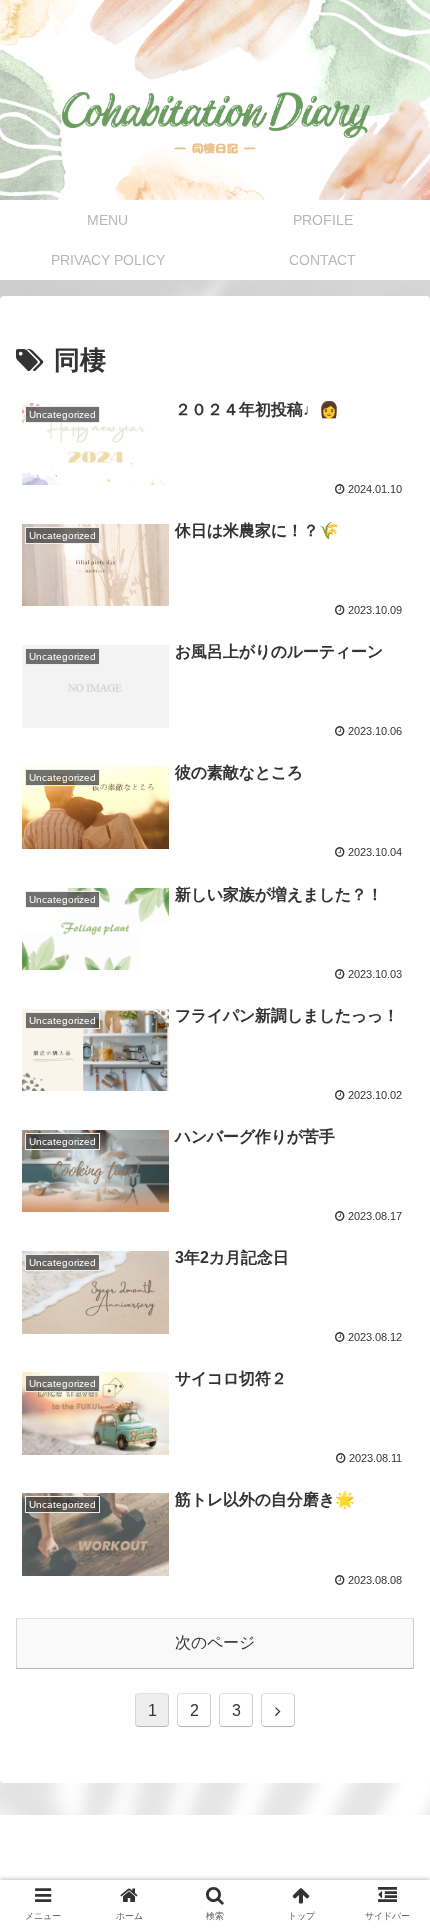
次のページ (215, 1642)
